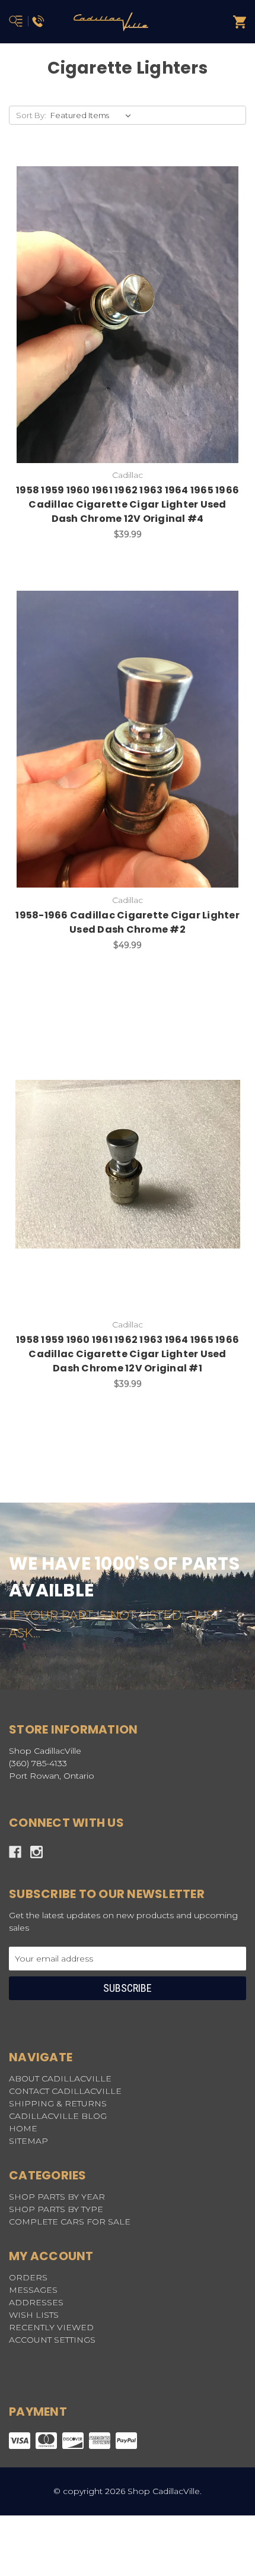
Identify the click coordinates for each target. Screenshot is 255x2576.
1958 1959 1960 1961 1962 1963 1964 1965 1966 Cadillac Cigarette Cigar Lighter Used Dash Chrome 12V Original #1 (128, 1354)
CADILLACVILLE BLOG (58, 2116)
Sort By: (31, 115)
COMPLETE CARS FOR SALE (70, 2222)
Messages (33, 2290)
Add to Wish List (98, 315)
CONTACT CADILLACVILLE (65, 2091)
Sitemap (28, 2141)
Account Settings (52, 2340)
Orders (28, 2277)
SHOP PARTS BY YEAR (57, 2197)
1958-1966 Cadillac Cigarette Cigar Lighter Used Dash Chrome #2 (128, 922)
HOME (23, 2128)
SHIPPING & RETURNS (58, 2103)
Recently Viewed (51, 2327)
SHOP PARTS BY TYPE (56, 2209)
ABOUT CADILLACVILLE (60, 2078)
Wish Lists (34, 2315)
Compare (157, 315)
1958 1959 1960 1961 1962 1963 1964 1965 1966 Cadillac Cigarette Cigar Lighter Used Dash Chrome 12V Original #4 (128, 504)
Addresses (36, 2302)
